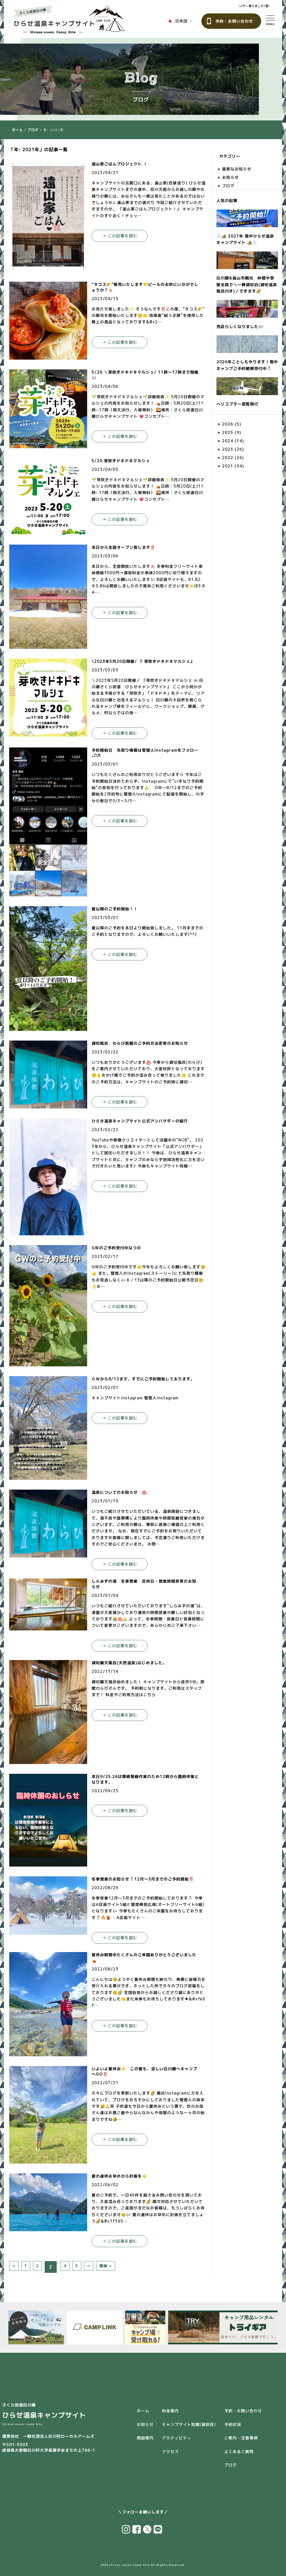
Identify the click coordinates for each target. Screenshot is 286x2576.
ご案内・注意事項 (241, 2438)
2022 (228, 458)
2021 (228, 466)
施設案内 (145, 2438)
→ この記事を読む (120, 236)
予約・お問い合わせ (234, 21)
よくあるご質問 (239, 2452)
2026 (228, 424)
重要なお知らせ (237, 169)
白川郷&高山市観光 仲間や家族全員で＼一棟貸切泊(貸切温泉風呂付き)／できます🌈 (247, 284)
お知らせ (230, 177)
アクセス (170, 2452)
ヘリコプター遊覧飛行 (237, 404)
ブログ (33, 130)
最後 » (106, 2266)
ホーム (17, 130)
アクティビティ (177, 2438)
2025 (228, 432)
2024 (228, 441)
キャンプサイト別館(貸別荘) (189, 2424)
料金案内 (170, 2411)
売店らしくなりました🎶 (240, 327)
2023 (228, 449)
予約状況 (233, 2424)
